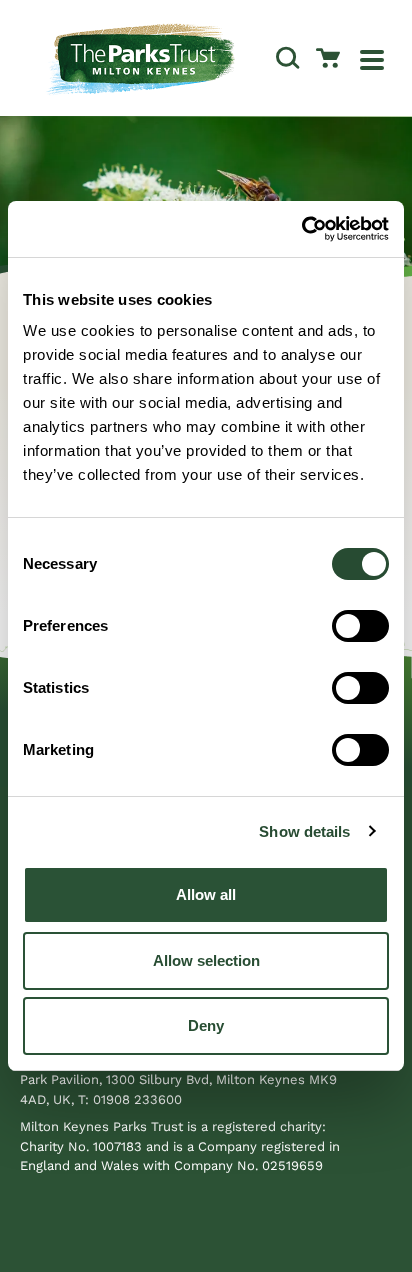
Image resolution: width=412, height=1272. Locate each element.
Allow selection (206, 960)
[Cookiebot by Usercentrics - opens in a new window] (301, 229)
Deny (206, 1025)
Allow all (206, 894)
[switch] (360, 626)
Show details (304, 831)
